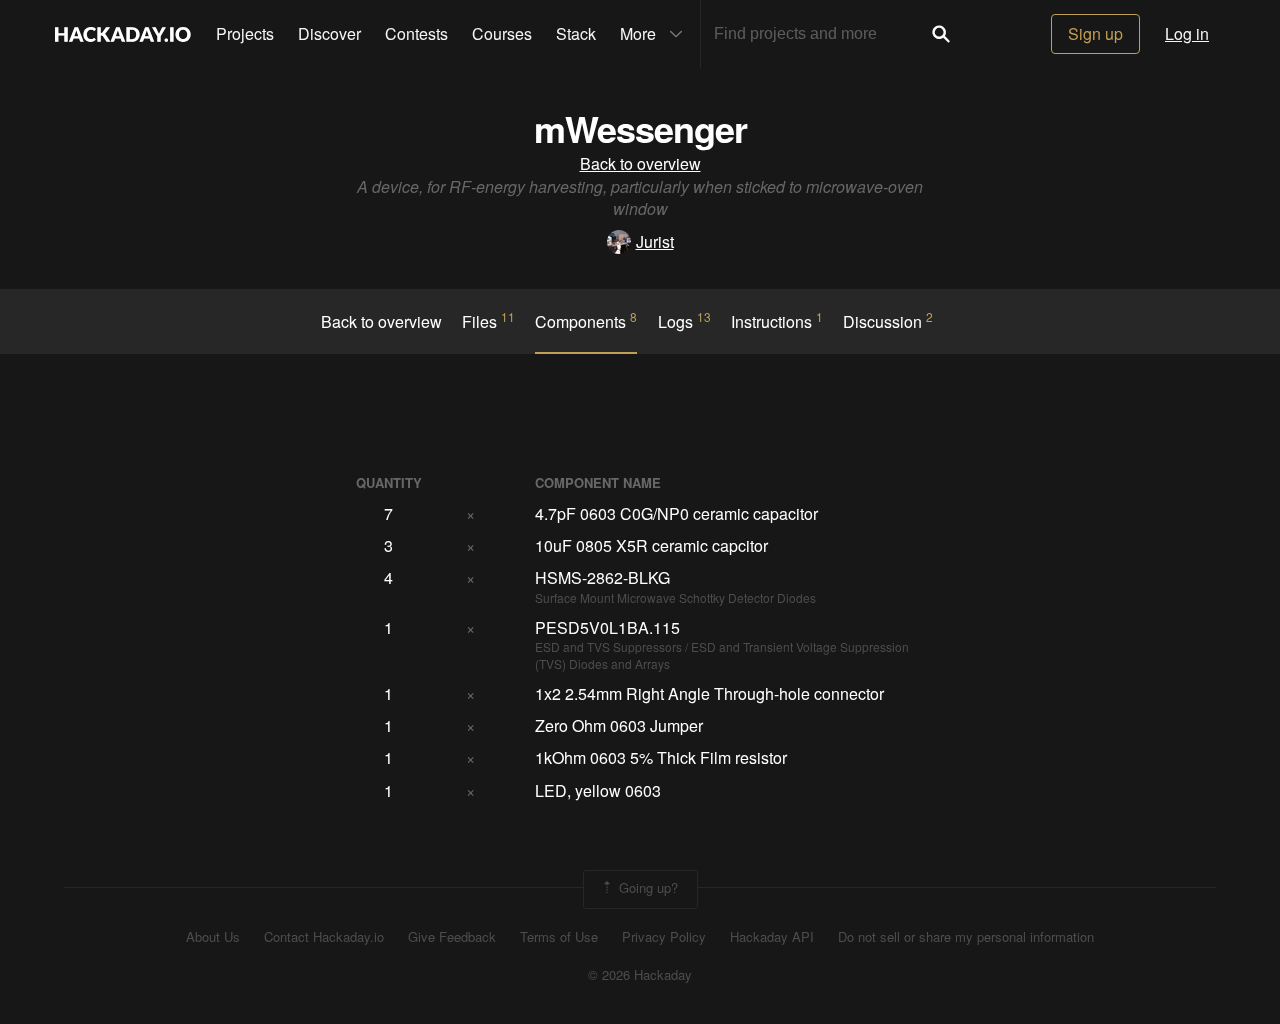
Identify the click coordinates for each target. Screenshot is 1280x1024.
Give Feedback (452, 937)
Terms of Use (559, 937)
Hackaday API (772, 937)
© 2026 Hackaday (640, 975)
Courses (502, 33)
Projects (245, 33)
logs (684, 321)
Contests (416, 33)
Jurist (655, 241)
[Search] (941, 34)
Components (586, 321)
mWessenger (640, 128)
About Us (213, 937)
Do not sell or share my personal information (966, 937)
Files (488, 321)
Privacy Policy (664, 937)
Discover (329, 33)
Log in (1187, 33)
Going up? (646, 887)
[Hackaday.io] (123, 34)
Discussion (888, 321)
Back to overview (640, 163)
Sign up (1095, 33)
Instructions (777, 321)
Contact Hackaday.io (324, 937)
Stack (576, 33)
